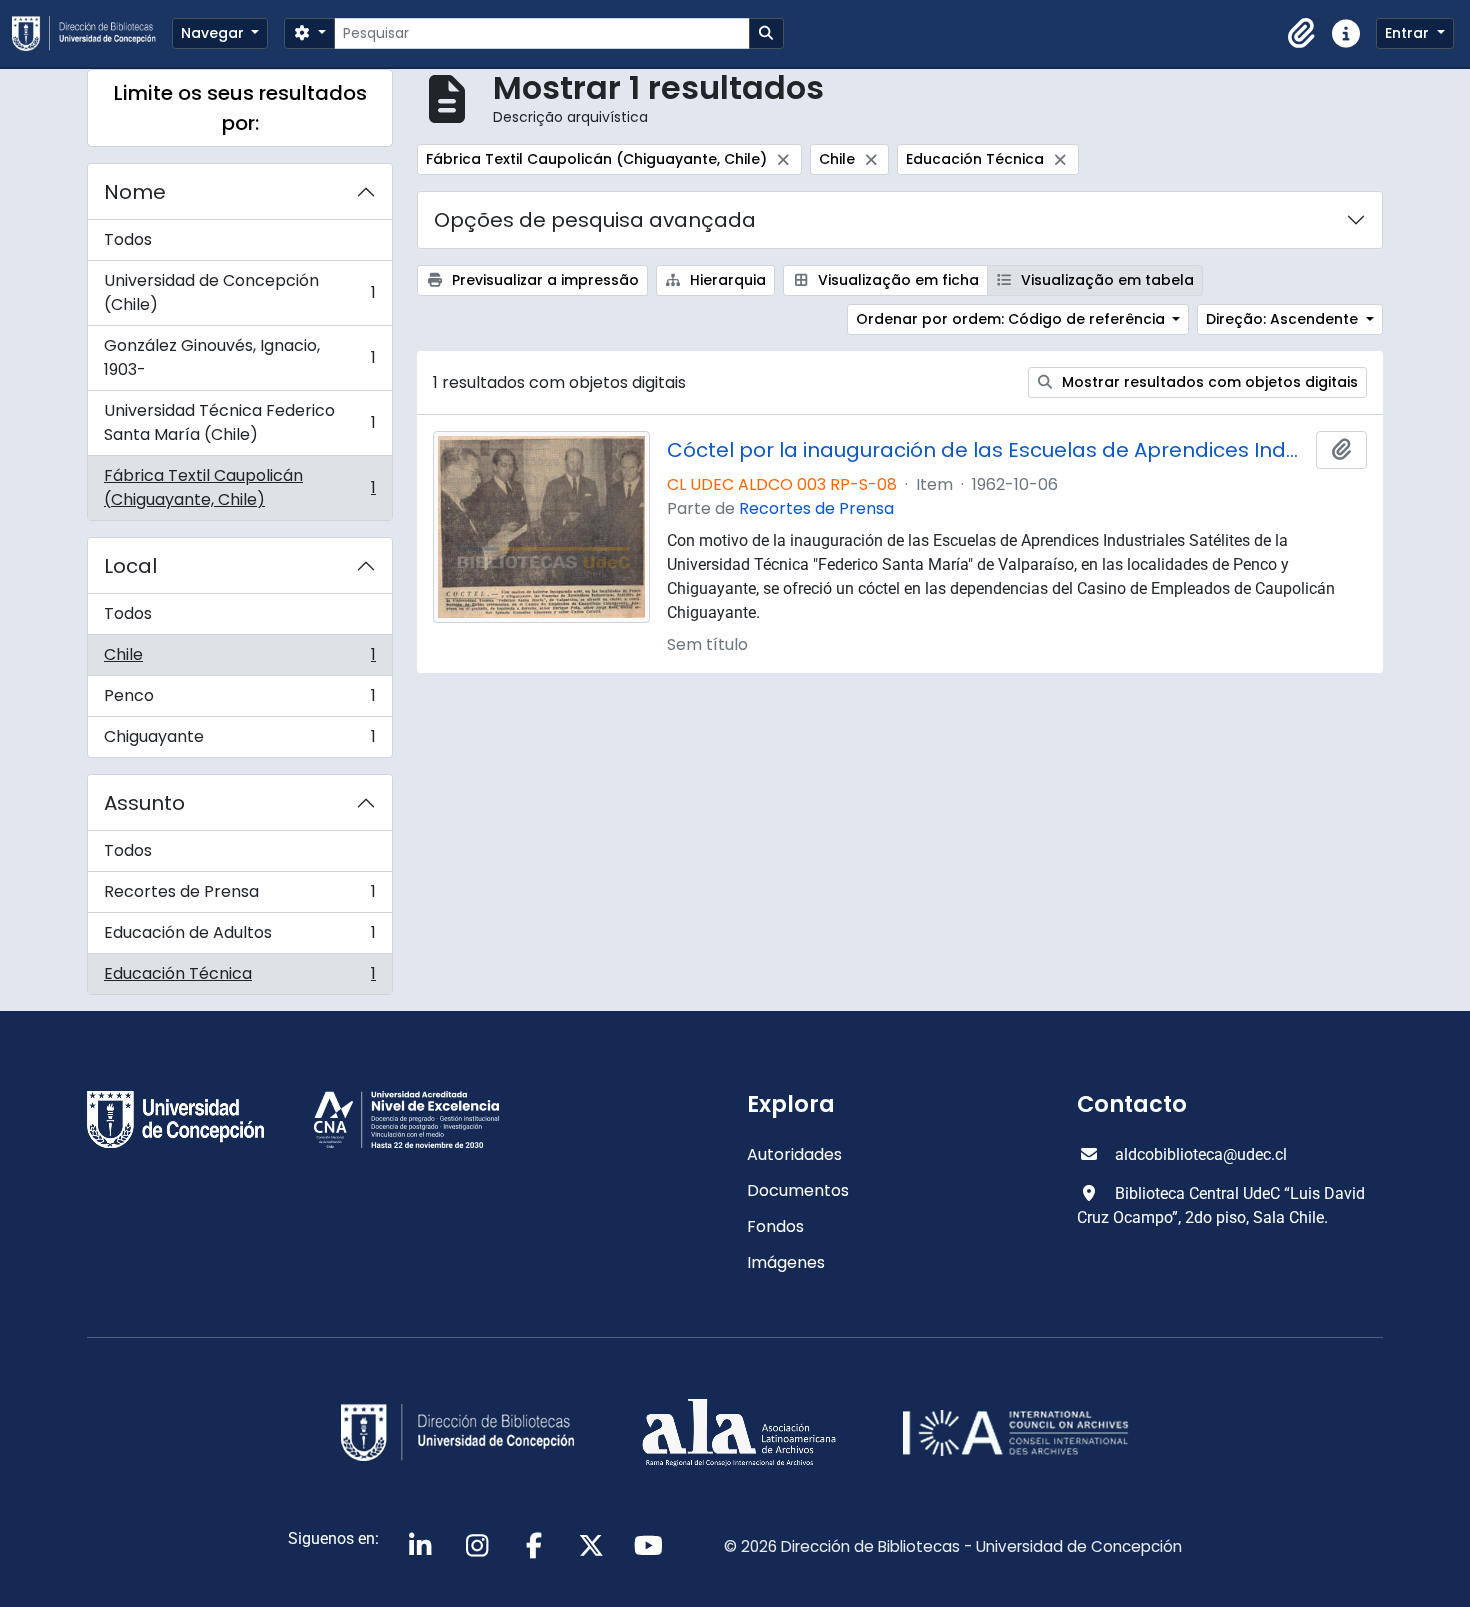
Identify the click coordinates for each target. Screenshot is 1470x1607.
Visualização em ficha (896, 280)
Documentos (798, 1190)
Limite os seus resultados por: (240, 108)
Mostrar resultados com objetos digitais (1208, 382)
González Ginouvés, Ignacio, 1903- (239, 357)
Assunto (144, 803)
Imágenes (786, 1262)
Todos (128, 239)
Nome (135, 192)
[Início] (92, 33)
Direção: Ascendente (1284, 319)
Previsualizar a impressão (543, 280)
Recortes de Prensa (239, 896)
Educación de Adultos (239, 937)
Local (130, 566)
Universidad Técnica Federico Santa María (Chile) (239, 422)
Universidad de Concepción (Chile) (239, 292)
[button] (1302, 34)
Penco (239, 700)
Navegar (214, 33)
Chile (239, 659)
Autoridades (794, 1154)
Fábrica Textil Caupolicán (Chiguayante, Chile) (239, 487)
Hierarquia (726, 280)
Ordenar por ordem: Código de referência (1012, 319)
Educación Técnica (239, 978)
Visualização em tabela (1105, 280)
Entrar (1409, 33)
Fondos (775, 1226)
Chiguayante (239, 741)
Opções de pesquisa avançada (595, 220)
